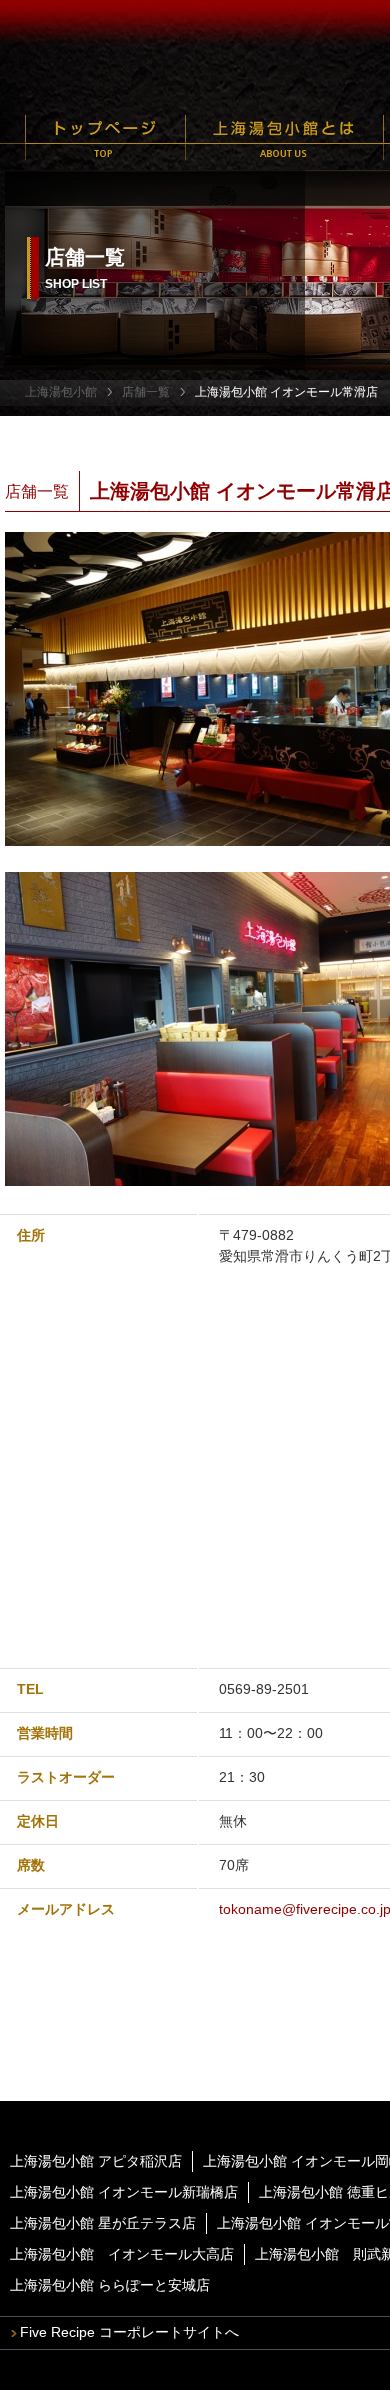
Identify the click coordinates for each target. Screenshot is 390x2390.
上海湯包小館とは (284, 137)
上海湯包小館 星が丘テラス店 (103, 2223)
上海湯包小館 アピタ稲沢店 (96, 2161)
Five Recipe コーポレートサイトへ (129, 2332)
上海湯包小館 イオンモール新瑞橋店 (124, 2192)
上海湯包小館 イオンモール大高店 (122, 2254)
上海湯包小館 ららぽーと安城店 (110, 2285)
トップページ (105, 137)
